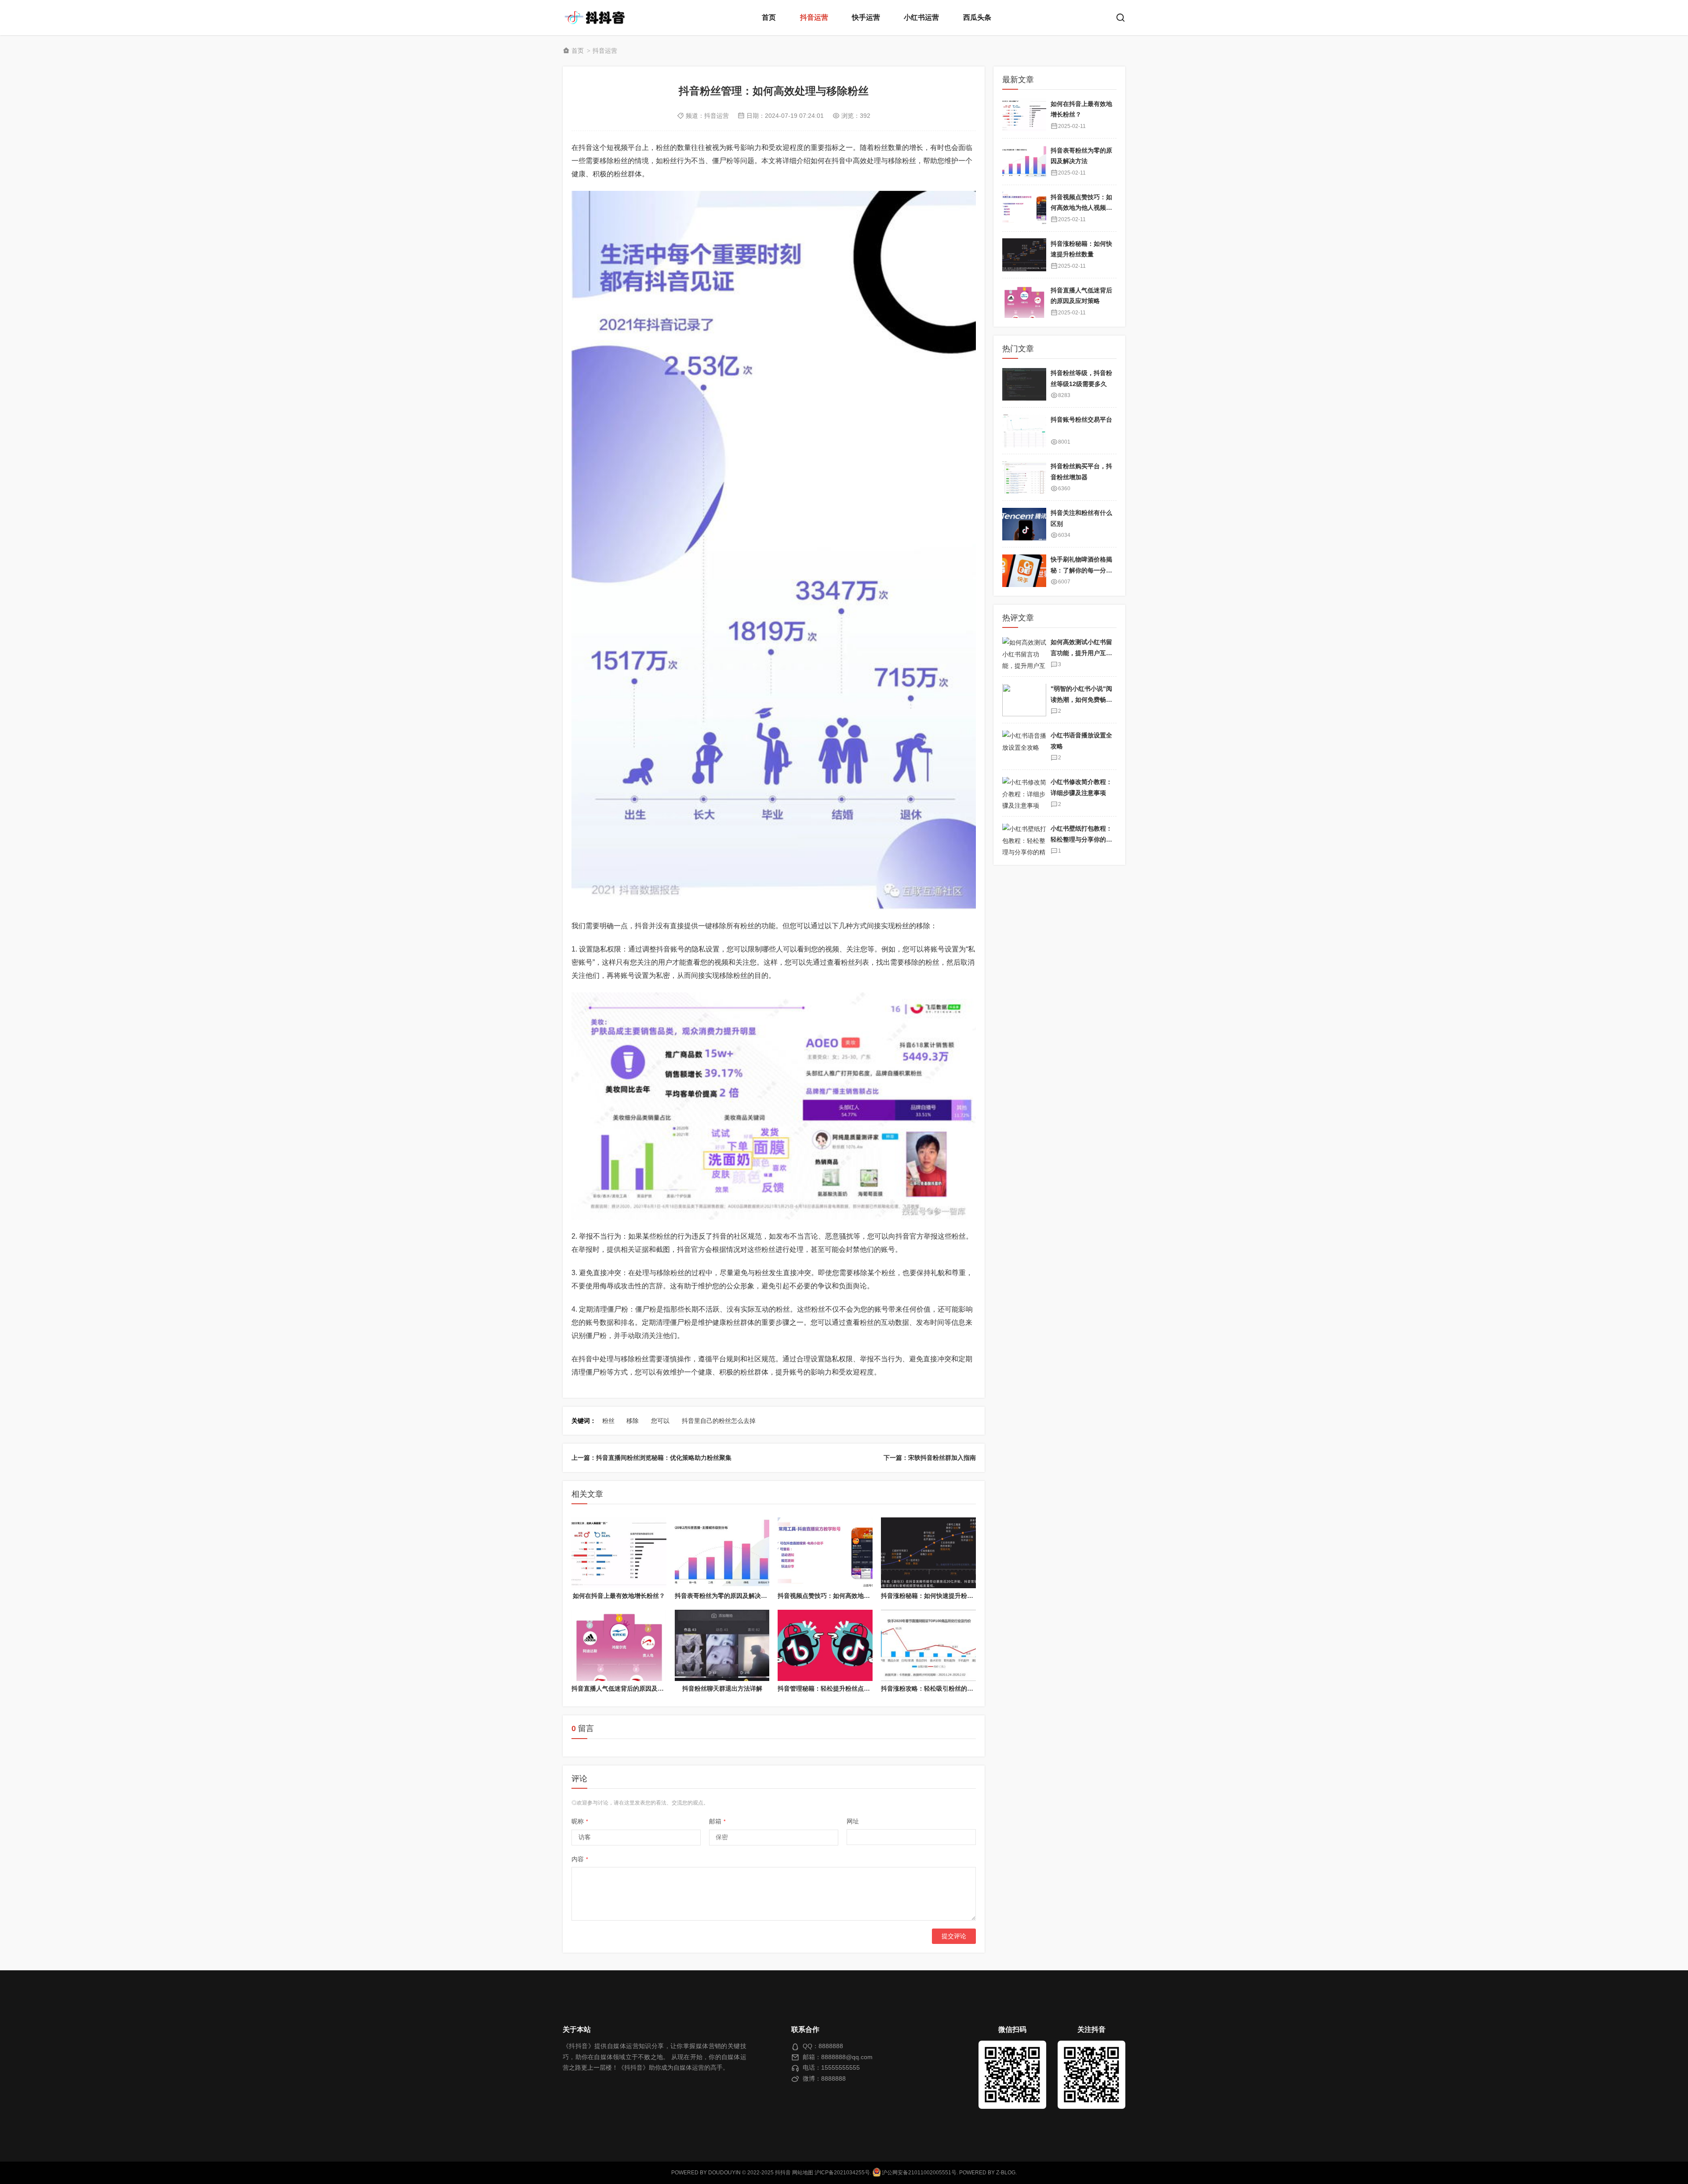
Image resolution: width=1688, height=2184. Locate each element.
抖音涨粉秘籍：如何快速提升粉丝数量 (933, 1596)
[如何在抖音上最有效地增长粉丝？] (619, 1553)
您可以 (660, 1421)
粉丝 (608, 1421)
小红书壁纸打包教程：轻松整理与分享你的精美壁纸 (1081, 840)
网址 (853, 1821)
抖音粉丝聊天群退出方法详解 (722, 1688)
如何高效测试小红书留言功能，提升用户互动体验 (1081, 653)
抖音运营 (814, 17)
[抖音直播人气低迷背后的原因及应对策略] (619, 1645)
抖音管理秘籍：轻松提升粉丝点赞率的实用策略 (842, 1688)
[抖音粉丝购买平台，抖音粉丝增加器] (1024, 478)
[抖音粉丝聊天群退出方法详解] (722, 1645)
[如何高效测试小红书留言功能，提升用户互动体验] (1024, 654)
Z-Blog (1006, 2173)
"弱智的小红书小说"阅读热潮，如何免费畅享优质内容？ (1081, 700)
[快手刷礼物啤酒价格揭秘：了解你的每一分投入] (1024, 571)
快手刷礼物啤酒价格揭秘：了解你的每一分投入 (1081, 571)
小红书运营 (921, 17)
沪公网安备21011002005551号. (919, 2173)
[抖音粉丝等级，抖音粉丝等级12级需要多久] (1024, 385)
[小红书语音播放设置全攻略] (1024, 747)
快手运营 (866, 17)
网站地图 (803, 2173)
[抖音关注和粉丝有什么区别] (1024, 524)
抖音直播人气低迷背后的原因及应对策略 (627, 1688)
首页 (769, 17)
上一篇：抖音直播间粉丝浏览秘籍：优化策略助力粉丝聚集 (651, 1458)
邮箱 (717, 1821)
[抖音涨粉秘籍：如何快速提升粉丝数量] (928, 1553)
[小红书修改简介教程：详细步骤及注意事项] (1024, 793)
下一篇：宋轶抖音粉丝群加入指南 (930, 1458)
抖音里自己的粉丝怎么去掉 (719, 1421)
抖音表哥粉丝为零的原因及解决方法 (724, 1596)
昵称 (580, 1821)
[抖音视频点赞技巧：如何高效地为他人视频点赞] (825, 1553)
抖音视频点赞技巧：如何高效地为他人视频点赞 (842, 1596)
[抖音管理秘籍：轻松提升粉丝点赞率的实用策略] (825, 1645)
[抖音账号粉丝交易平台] (1024, 431)
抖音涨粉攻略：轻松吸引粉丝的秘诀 (930, 1688)
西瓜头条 (977, 17)
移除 (633, 1421)
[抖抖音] (598, 18)
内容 (580, 1859)
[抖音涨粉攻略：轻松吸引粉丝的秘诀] (928, 1645)
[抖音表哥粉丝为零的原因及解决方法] (722, 1553)
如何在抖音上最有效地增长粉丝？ (619, 1596)
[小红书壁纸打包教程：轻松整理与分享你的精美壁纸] (1024, 840)
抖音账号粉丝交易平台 (1081, 420)
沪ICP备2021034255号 (842, 2173)
